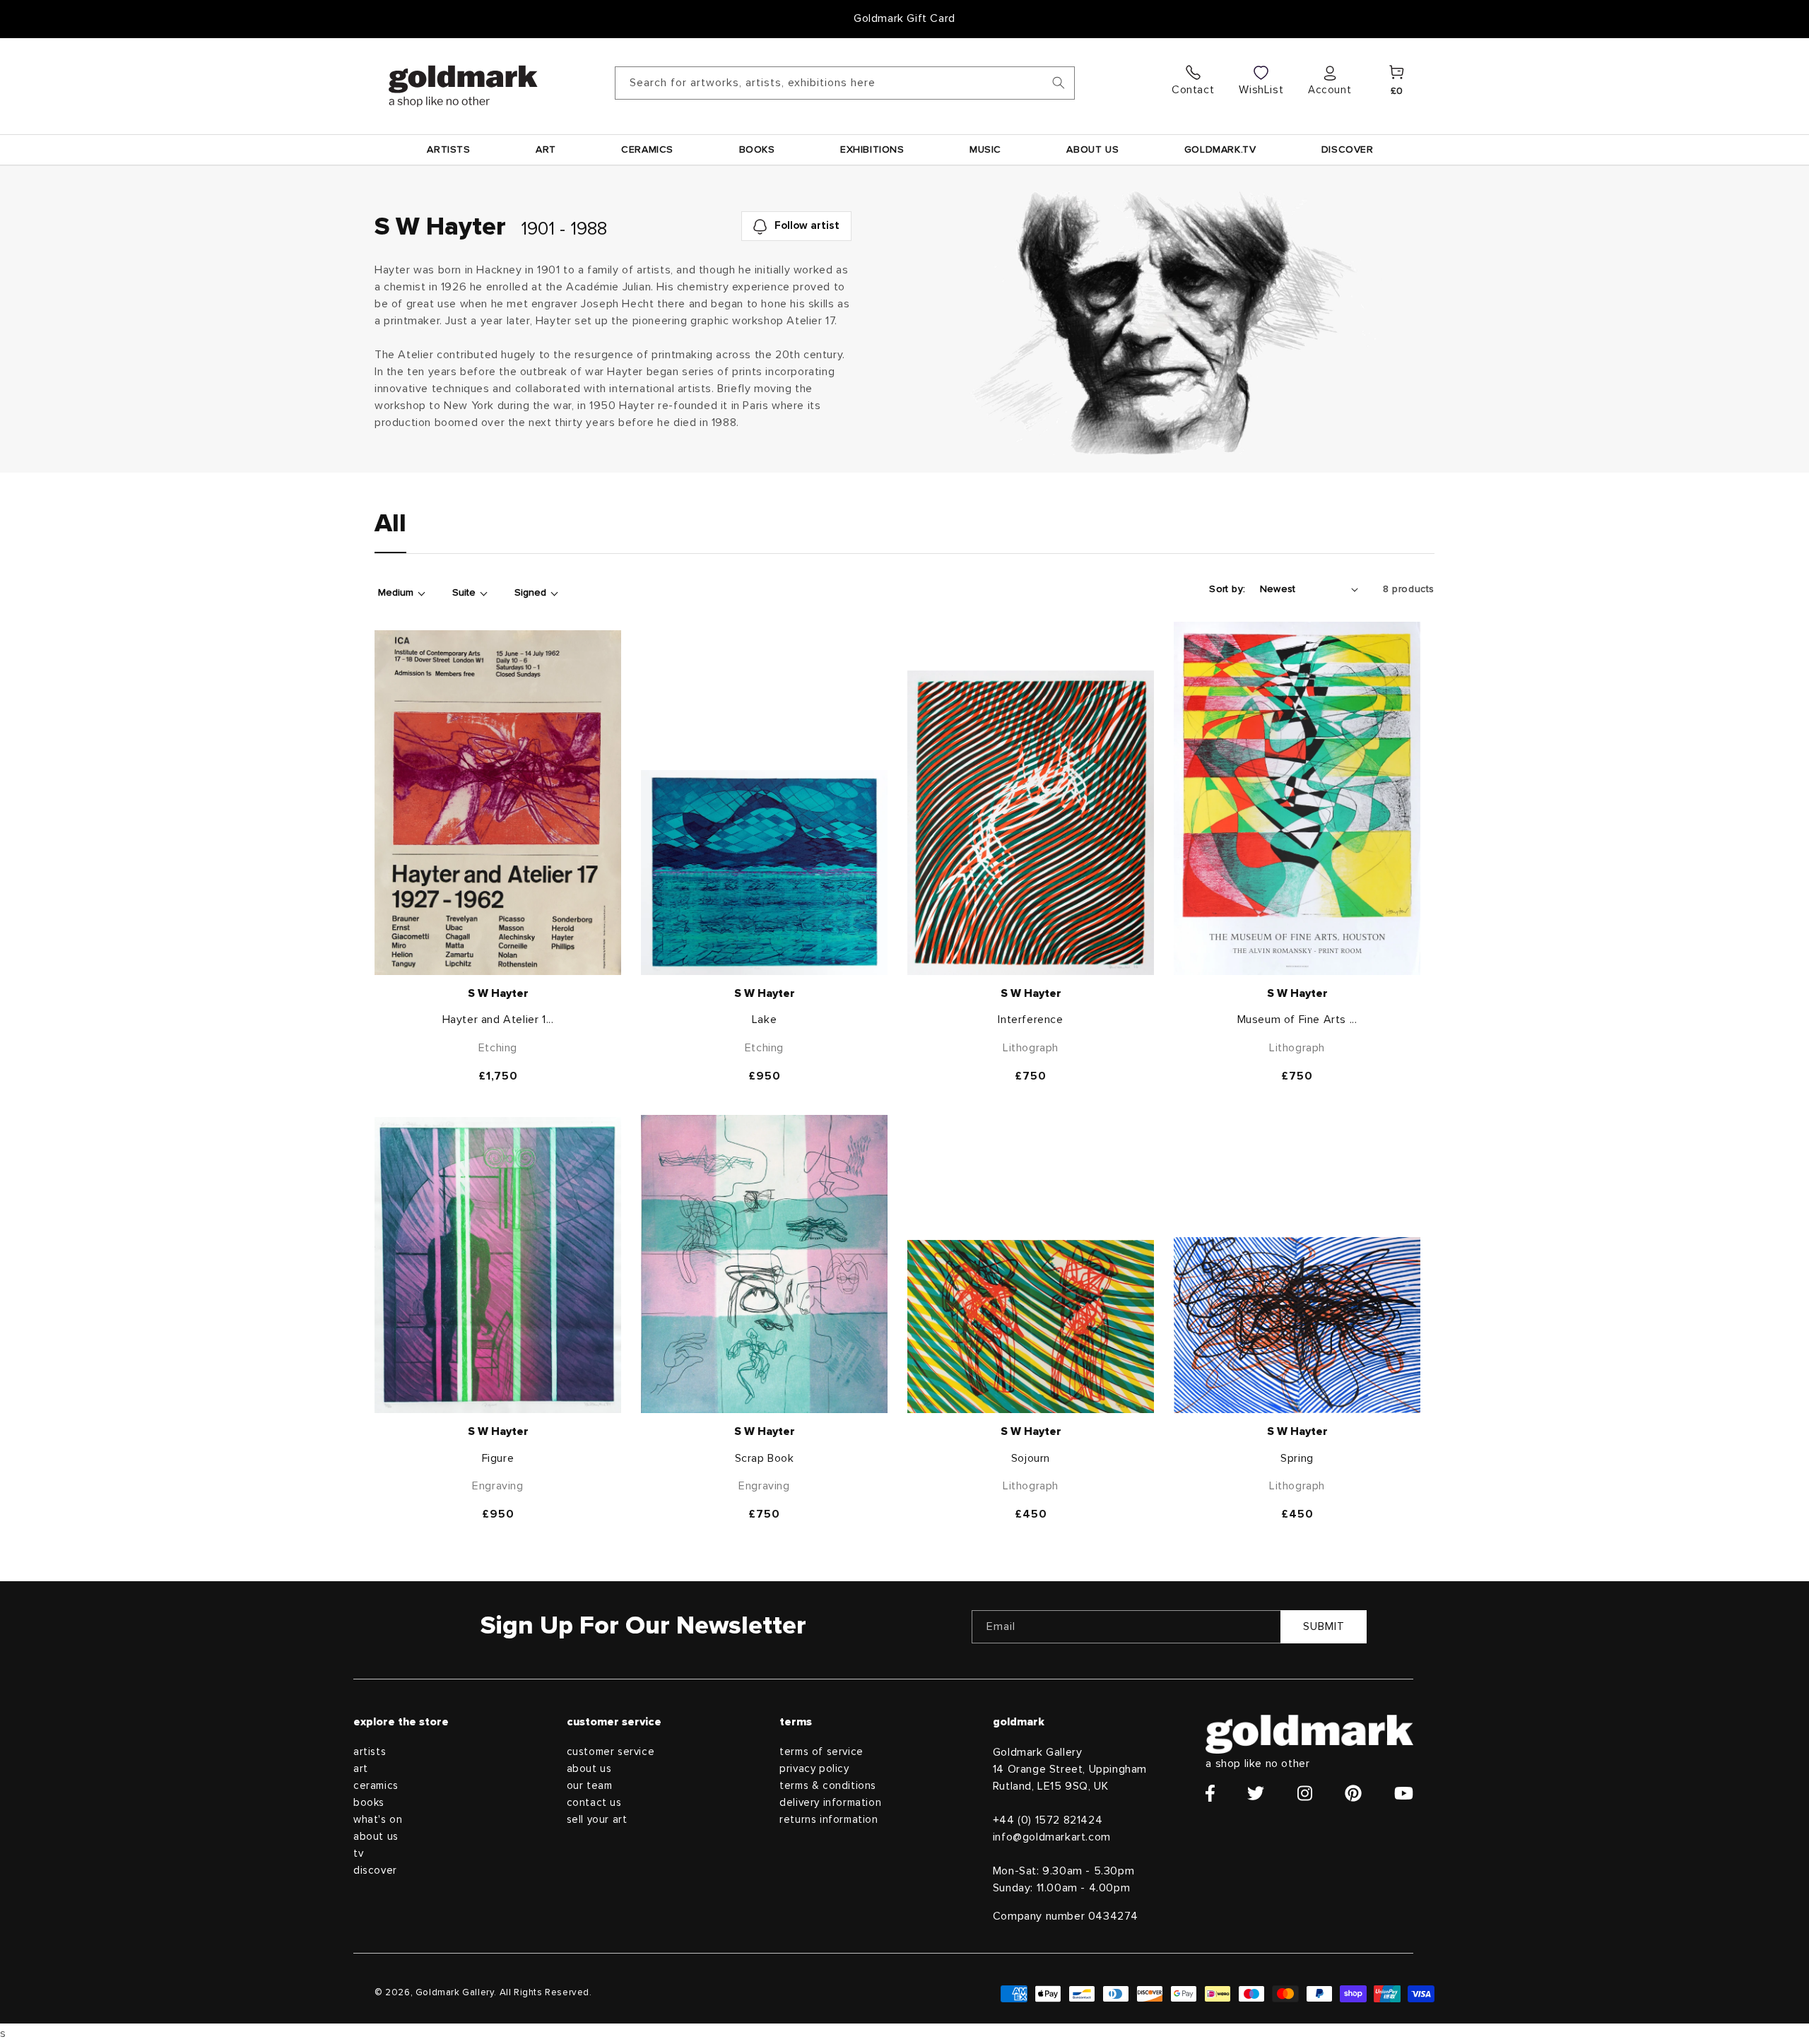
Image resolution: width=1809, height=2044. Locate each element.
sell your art (597, 1820)
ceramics (376, 1786)
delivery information (830, 1803)
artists (370, 1752)
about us (376, 1837)
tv (358, 1854)
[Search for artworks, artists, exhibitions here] (1059, 83)
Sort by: (1227, 589)
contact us (594, 1803)
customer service (611, 1752)
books (369, 1803)
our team (590, 1786)
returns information (829, 1820)
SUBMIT (1324, 1627)
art (361, 1769)
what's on (378, 1820)
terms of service (821, 1752)
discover (375, 1871)
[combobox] (845, 83)
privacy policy (814, 1769)
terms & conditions (828, 1786)
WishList (1261, 90)
